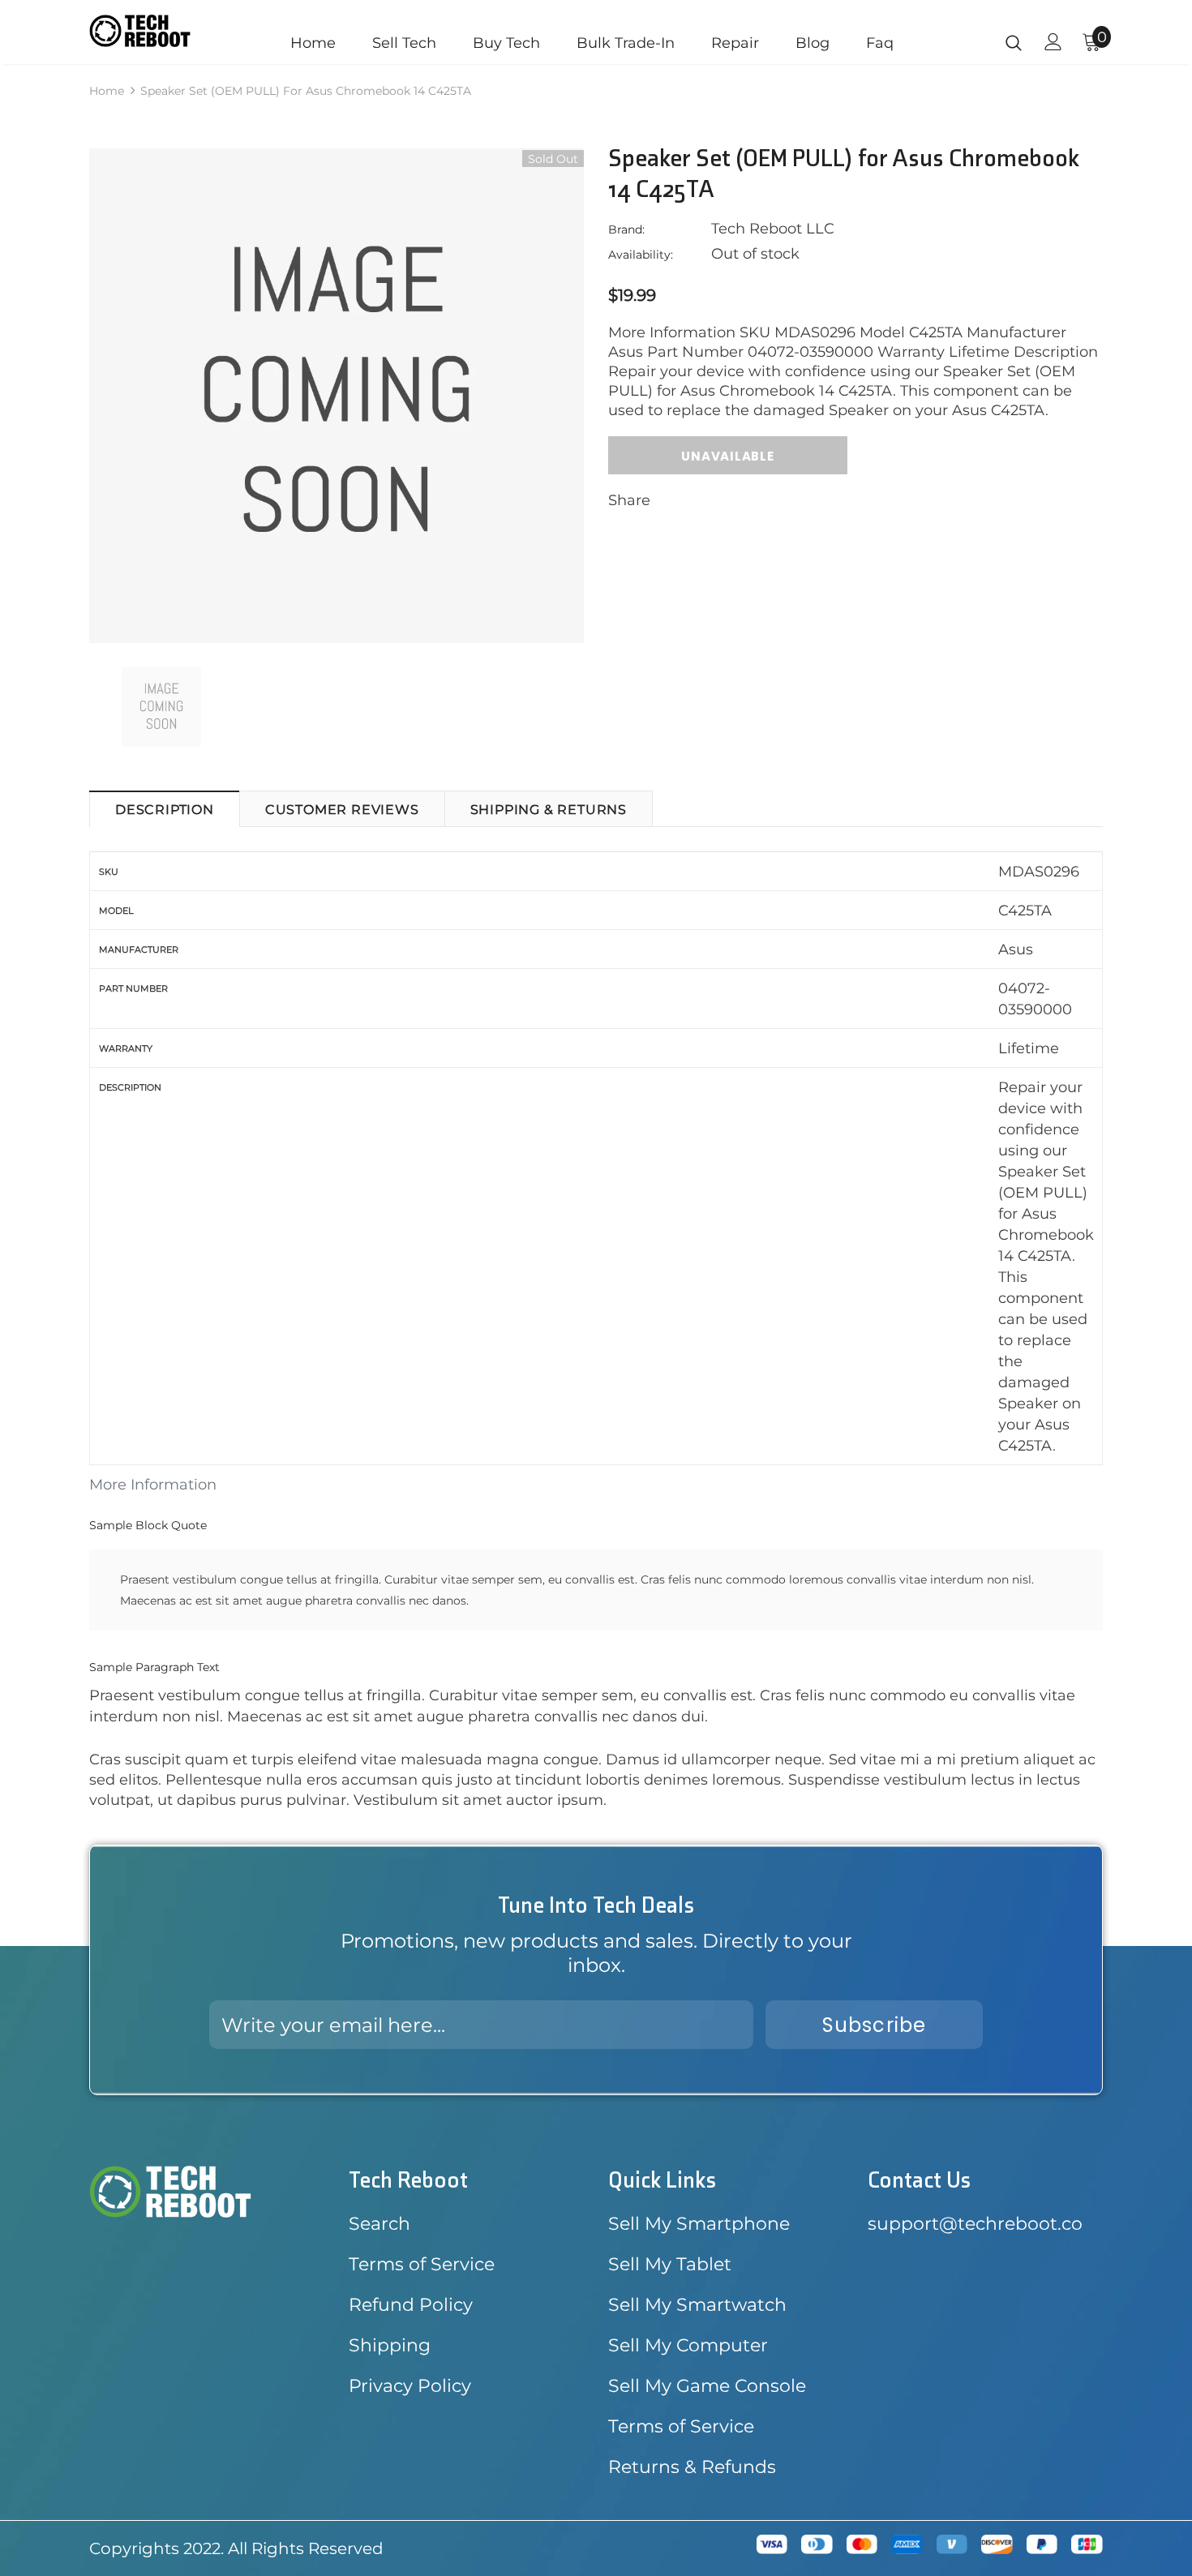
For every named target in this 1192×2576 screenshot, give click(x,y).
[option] (337, 396)
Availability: (641, 255)
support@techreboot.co (975, 2224)
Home (107, 91)
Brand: (626, 229)
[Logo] (140, 31)
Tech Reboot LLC (773, 229)
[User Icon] (1053, 42)
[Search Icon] (1014, 42)
